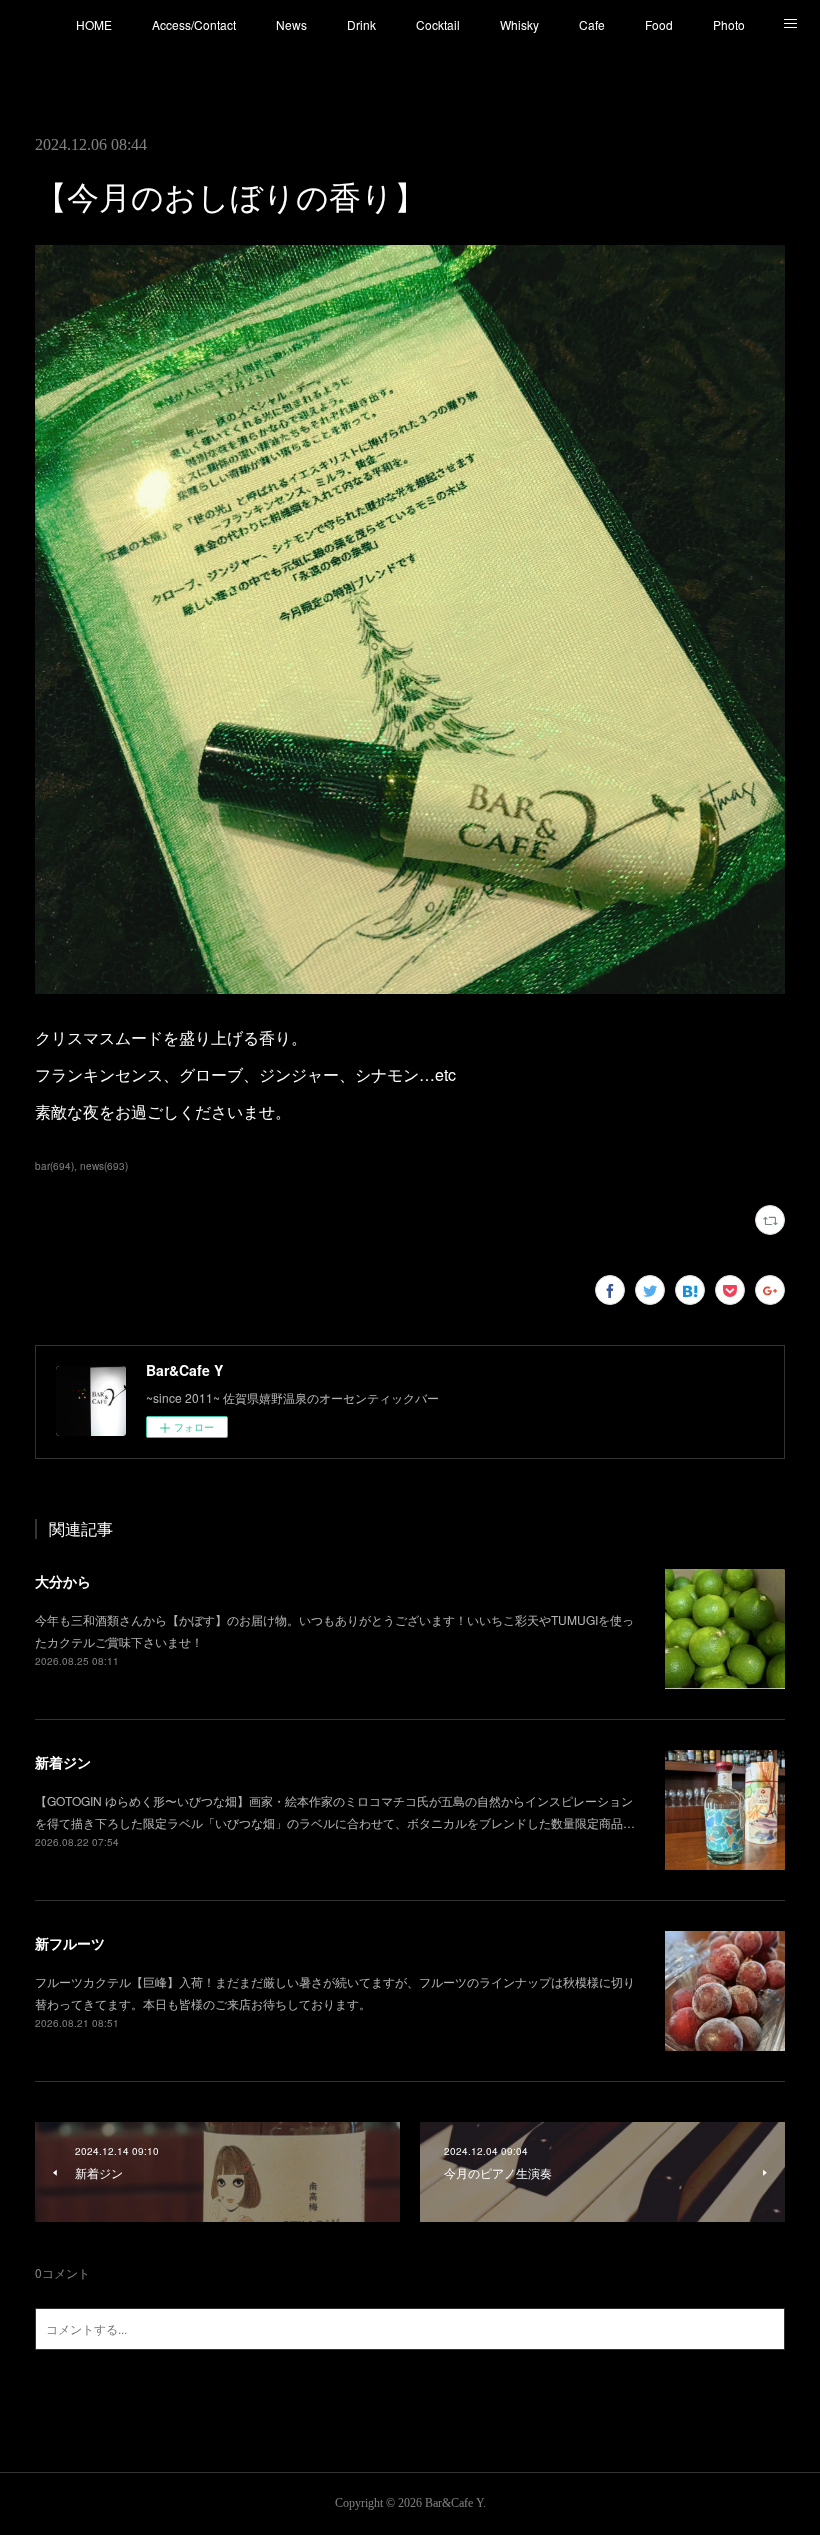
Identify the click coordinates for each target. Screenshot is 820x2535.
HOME (94, 24)
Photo (729, 24)
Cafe (592, 24)
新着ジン (63, 1762)
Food (659, 24)
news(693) (104, 1166)
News (291, 24)
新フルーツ (70, 1943)
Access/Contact (194, 24)
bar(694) (54, 1166)
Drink (361, 24)
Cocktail (438, 24)
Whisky (519, 24)
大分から (63, 1581)
